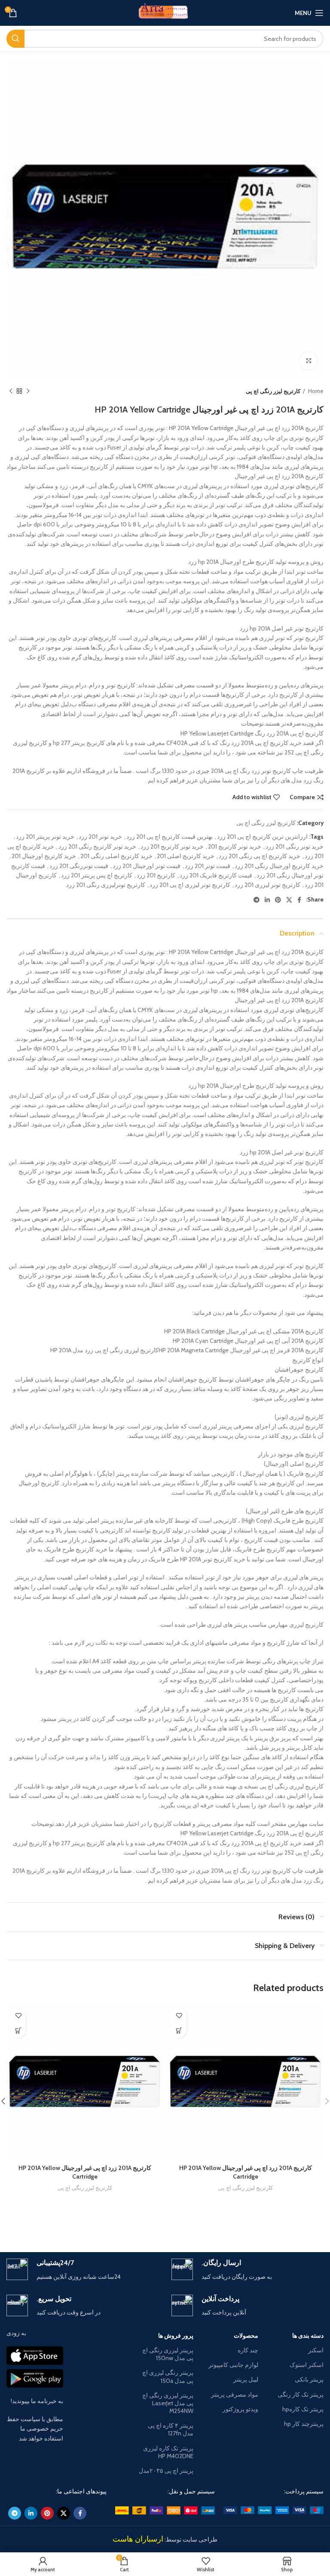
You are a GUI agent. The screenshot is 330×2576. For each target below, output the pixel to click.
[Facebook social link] (299, 900)
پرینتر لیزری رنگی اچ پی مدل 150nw (168, 2354)
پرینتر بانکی (309, 2379)
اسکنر (316, 2350)
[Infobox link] (247, 2270)
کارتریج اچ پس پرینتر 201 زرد (97, 875)
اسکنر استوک (307, 2365)
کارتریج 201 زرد (156, 875)
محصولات (246, 2336)
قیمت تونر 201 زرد (208, 866)
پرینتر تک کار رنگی (301, 2394)
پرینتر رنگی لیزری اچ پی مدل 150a (168, 2376)
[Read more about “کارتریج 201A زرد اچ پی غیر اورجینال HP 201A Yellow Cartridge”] (179, 2030)
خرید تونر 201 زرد (100, 837)
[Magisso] (86, 2222)
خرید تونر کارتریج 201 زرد (172, 846)
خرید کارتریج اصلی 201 (186, 856)
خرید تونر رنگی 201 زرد (295, 846)
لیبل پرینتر (246, 2379)
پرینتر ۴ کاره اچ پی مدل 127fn (171, 2429)
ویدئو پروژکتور (240, 2409)
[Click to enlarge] (309, 361)
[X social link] (289, 900)
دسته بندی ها (308, 2336)
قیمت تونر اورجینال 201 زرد (147, 866)
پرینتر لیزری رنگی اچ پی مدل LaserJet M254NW (168, 2403)
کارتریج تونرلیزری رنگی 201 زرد (106, 885)
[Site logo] (165, 12)
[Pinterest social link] (278, 900)
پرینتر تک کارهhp (303, 2409)
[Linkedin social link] (267, 900)
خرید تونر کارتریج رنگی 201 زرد (97, 846)
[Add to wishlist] (179, 2015)
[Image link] (273, 2510)
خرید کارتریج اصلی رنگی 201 (116, 856)
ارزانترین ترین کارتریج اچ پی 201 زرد (262, 837)
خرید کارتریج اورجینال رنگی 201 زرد (279, 866)
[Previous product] (28, 391)
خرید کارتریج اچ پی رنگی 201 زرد (260, 856)
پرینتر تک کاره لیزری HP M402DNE (168, 2452)
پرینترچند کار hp (304, 2424)
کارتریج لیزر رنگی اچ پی (273, 391)
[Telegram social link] (257, 900)
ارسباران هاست (138, 2539)
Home (315, 391)
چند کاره (248, 2350)
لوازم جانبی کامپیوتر (233, 2365)
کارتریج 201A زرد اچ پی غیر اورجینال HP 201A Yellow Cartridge (246, 2172)
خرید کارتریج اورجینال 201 (44, 856)
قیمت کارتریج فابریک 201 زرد (216, 875)
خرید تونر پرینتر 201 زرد (45, 837)
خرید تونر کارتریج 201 (235, 846)
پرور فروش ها (176, 2336)
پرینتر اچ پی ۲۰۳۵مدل (166, 2471)
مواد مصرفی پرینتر (235, 2394)
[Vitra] (244, 2222)
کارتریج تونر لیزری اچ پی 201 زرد (190, 885)
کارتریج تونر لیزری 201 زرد (267, 885)
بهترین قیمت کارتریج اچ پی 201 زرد (170, 837)
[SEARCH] (15, 39)
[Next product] (11, 391)
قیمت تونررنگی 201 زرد (79, 866)
